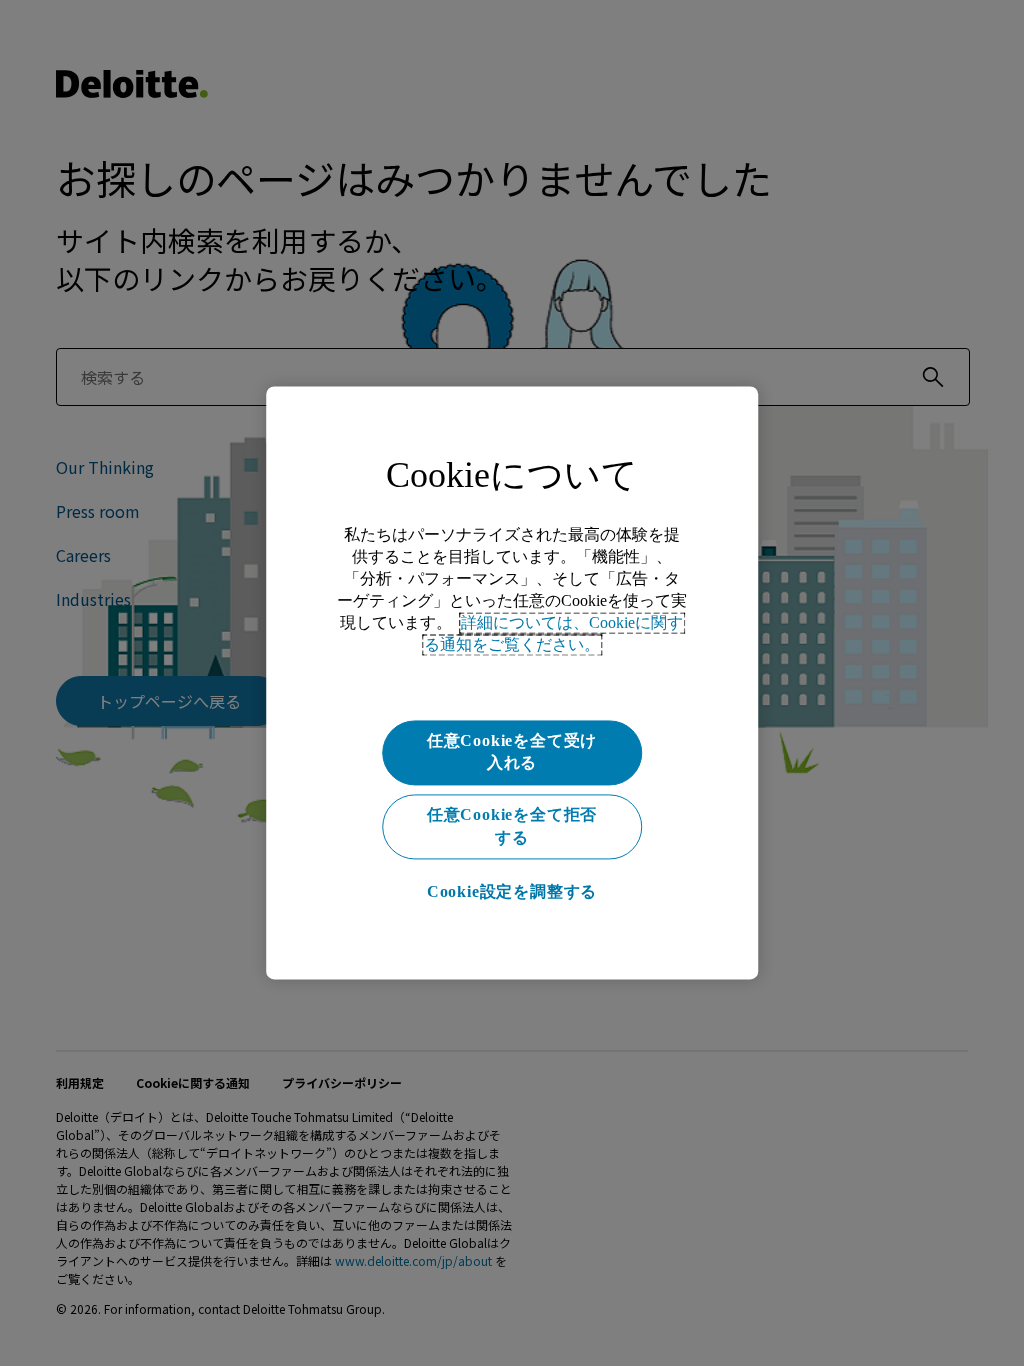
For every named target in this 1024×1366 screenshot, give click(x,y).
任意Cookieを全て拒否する (512, 826)
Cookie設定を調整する (512, 891)
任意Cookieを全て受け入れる (512, 751)
